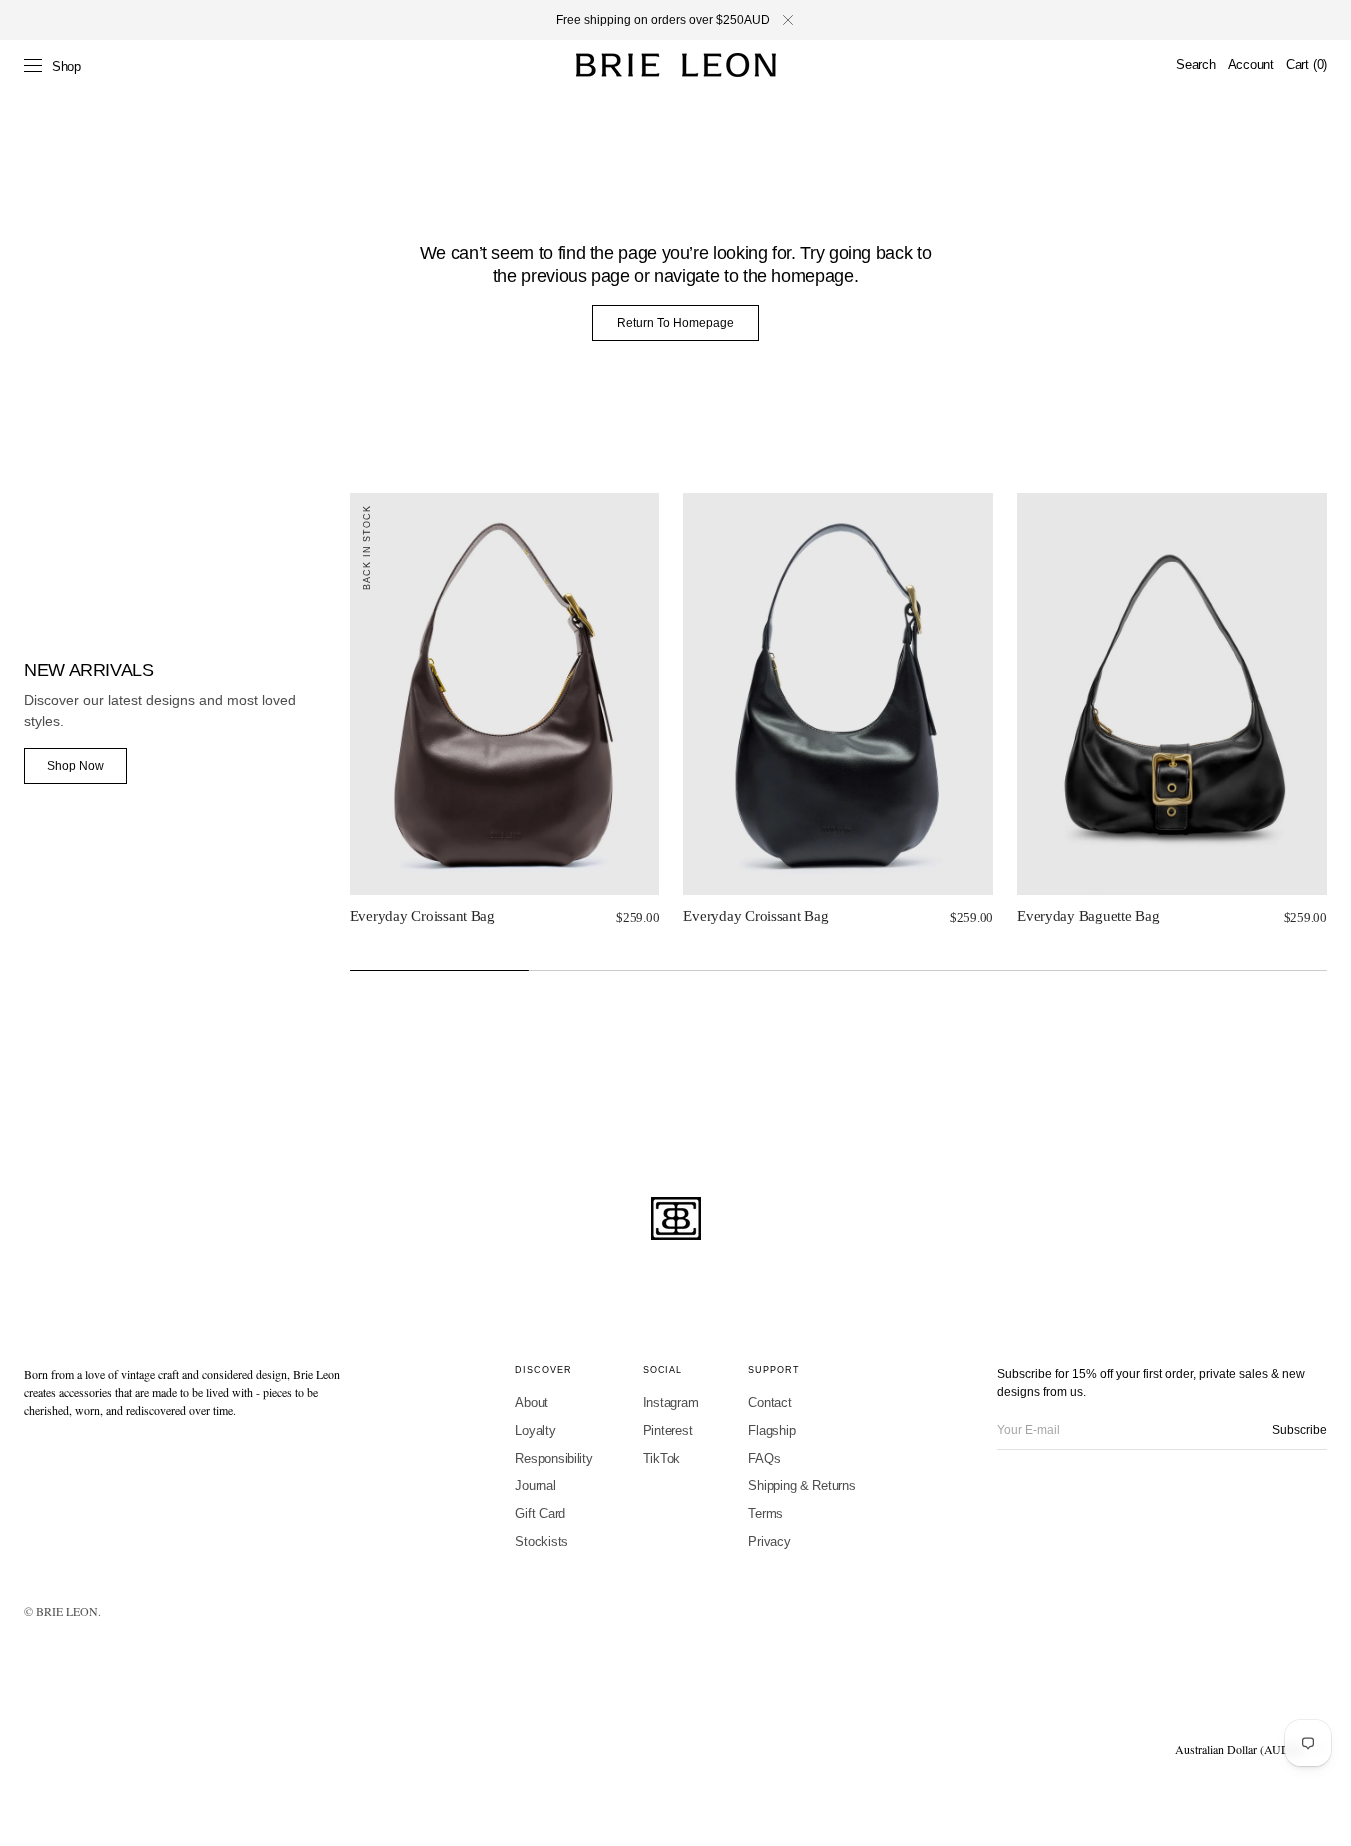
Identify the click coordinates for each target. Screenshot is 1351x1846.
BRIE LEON (67, 1611)
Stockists (541, 1541)
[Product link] (505, 694)
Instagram (671, 1402)
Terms (765, 1513)
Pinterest (668, 1430)
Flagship (771, 1430)
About (531, 1402)
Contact (769, 1402)
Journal (535, 1485)
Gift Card (540, 1513)
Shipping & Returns (801, 1485)
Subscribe (1299, 1430)
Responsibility (553, 1458)
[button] (1195, 65)
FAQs (764, 1458)
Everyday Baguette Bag (1088, 916)
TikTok (661, 1458)
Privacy (769, 1541)
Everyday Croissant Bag (422, 916)
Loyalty (535, 1430)
